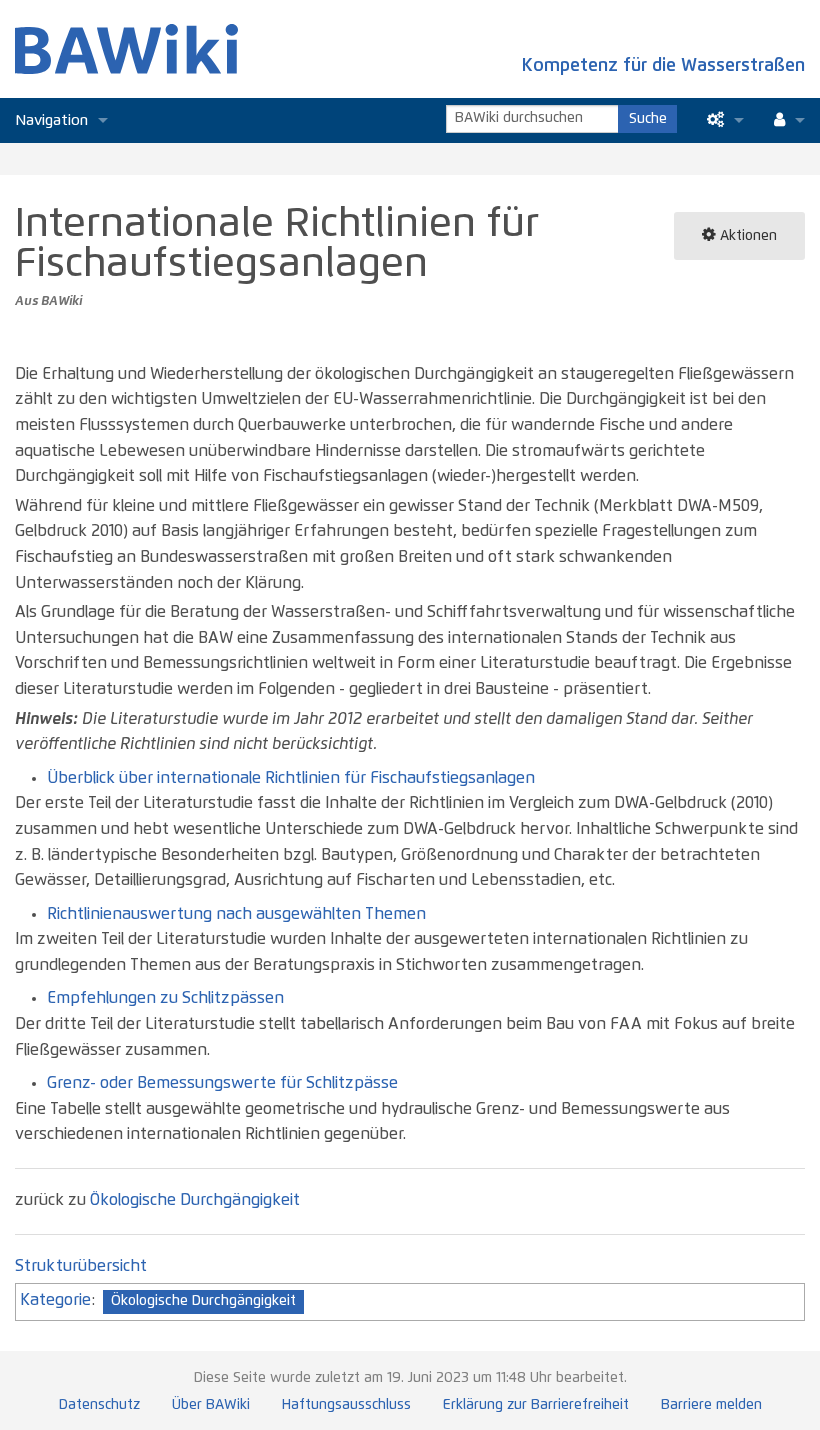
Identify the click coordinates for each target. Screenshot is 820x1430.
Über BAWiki (211, 1405)
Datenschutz (99, 1405)
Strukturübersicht (81, 1266)
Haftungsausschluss (346, 1405)
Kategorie (55, 1300)
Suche (648, 119)
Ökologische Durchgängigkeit (195, 1200)
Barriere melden (711, 1405)
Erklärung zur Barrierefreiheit (536, 1405)
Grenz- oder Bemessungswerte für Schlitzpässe (222, 1083)
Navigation (51, 120)
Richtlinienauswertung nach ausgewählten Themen (236, 914)
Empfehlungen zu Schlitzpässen (165, 998)
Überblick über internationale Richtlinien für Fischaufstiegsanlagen (291, 778)
